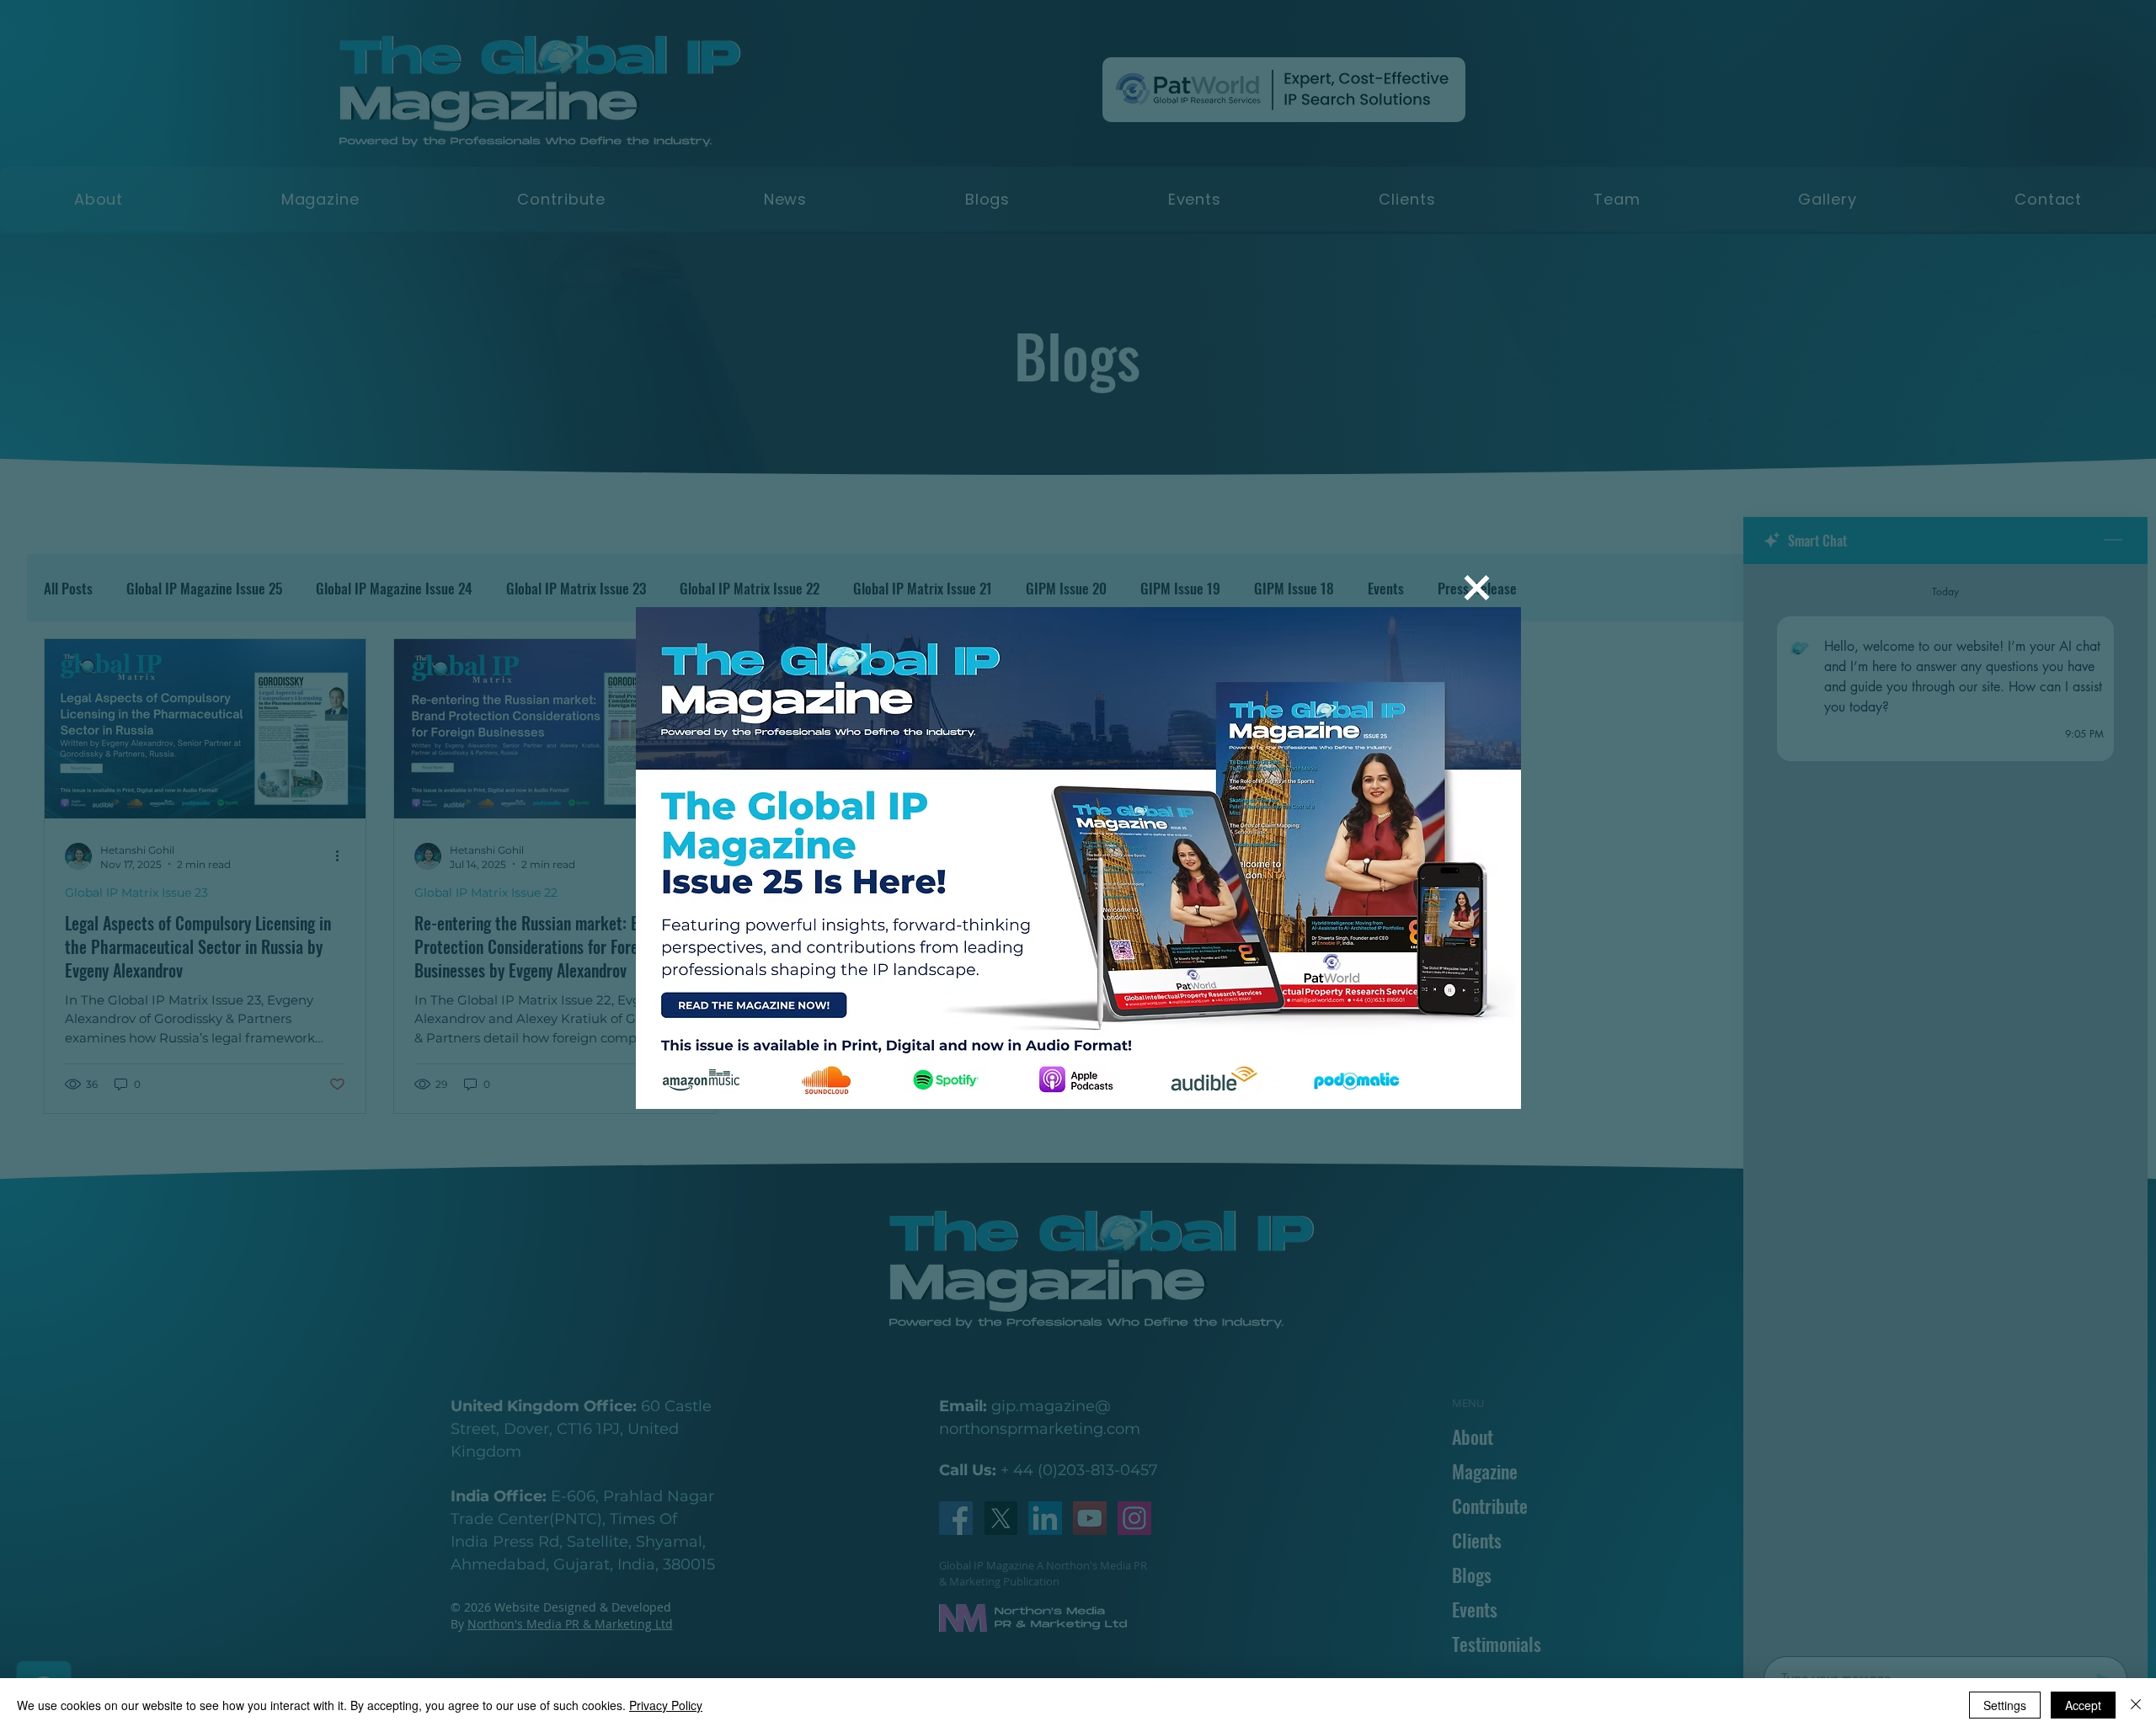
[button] (1477, 588)
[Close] (2136, 1705)
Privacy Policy (666, 1705)
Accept (2083, 1705)
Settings (2005, 1705)
